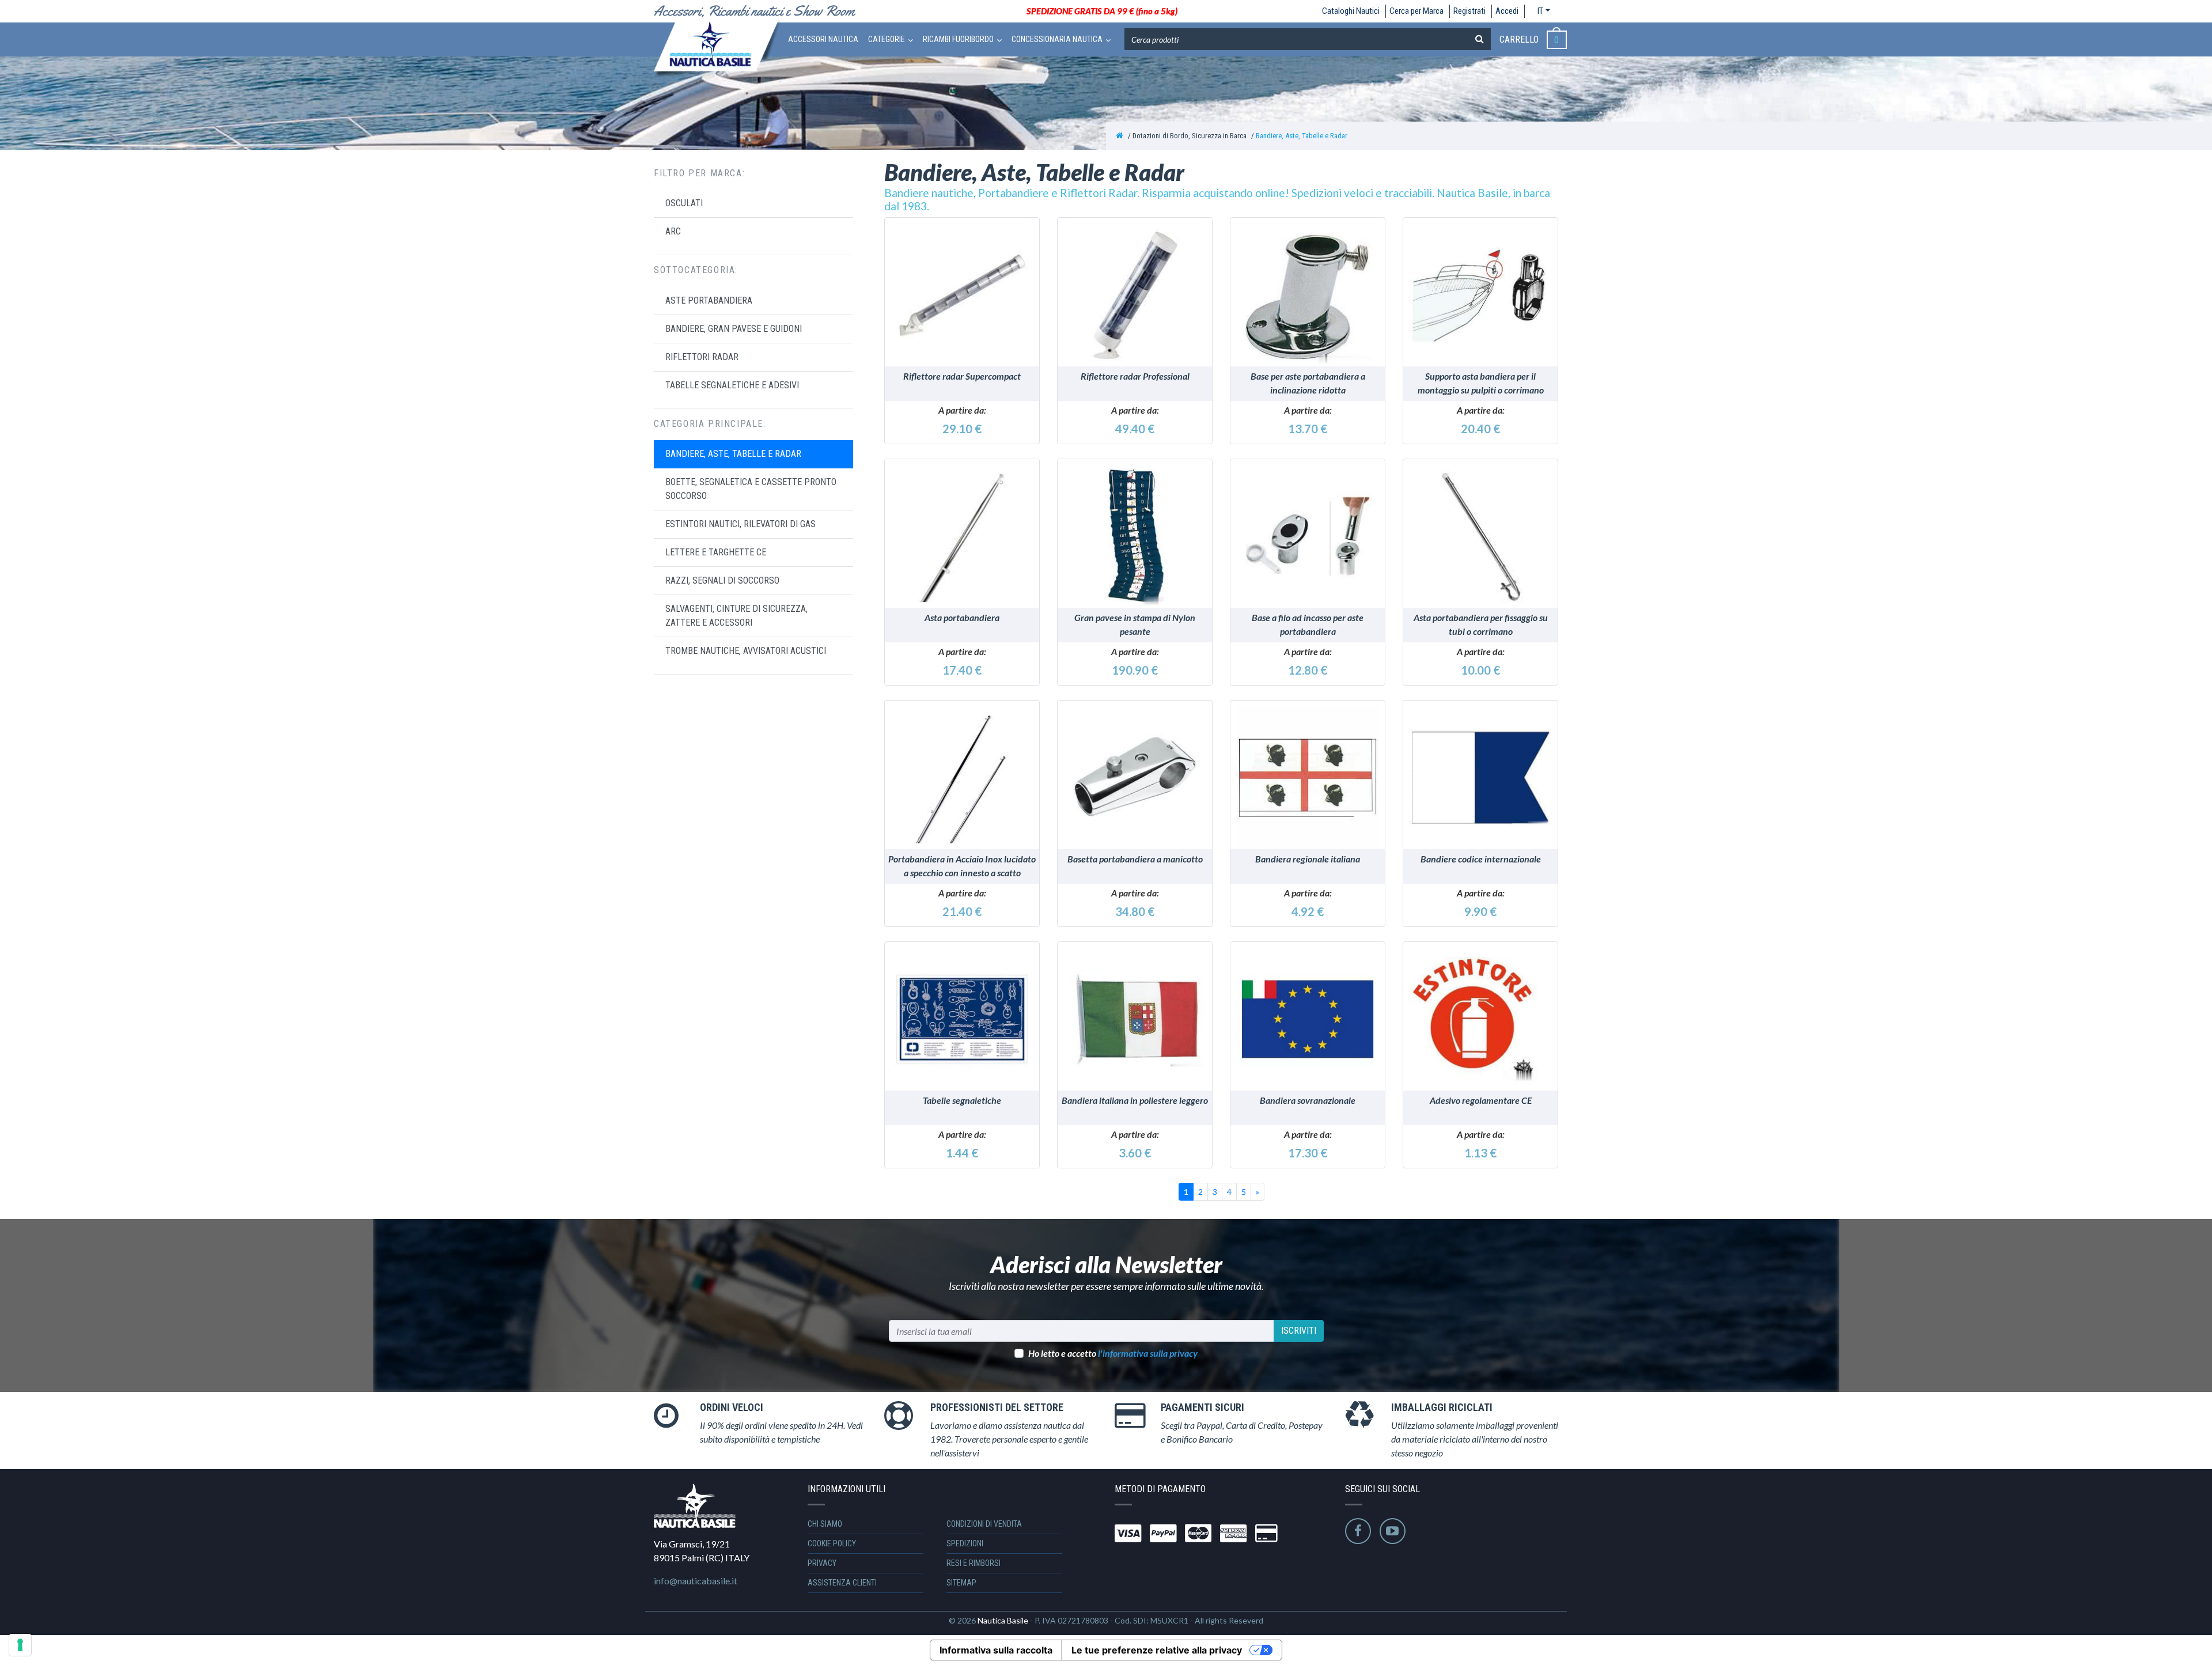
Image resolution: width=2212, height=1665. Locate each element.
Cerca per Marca (1416, 11)
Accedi (1507, 11)
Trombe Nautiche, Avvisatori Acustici (746, 651)
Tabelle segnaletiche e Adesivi (732, 385)
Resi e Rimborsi (974, 1563)
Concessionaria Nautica (1057, 39)
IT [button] (1540, 11)
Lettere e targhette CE (716, 552)
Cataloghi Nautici (1351, 11)
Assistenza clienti (842, 1583)
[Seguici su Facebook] (1358, 1531)
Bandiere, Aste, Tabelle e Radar (1302, 136)
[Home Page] (1120, 136)
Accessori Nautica (823, 39)
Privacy (822, 1563)
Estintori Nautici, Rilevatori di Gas (741, 524)
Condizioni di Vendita (984, 1524)
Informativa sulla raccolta (996, 1650)
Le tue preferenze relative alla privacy (1157, 1650)
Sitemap (961, 1583)
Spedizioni (965, 1543)
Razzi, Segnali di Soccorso (722, 580)
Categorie (887, 39)
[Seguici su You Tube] (1393, 1531)
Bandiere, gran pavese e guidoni (734, 329)
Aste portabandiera (709, 300)
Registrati (1469, 11)
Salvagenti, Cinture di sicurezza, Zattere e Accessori (736, 616)
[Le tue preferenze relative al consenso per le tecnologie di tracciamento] (20, 1645)
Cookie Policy (832, 1543)
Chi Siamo (825, 1524)
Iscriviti (1299, 1331)
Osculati (684, 203)
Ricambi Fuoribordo (958, 39)
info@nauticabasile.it (696, 1581)
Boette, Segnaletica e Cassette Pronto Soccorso (751, 489)
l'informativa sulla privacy (1148, 1353)
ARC (673, 231)
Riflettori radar (702, 357)
